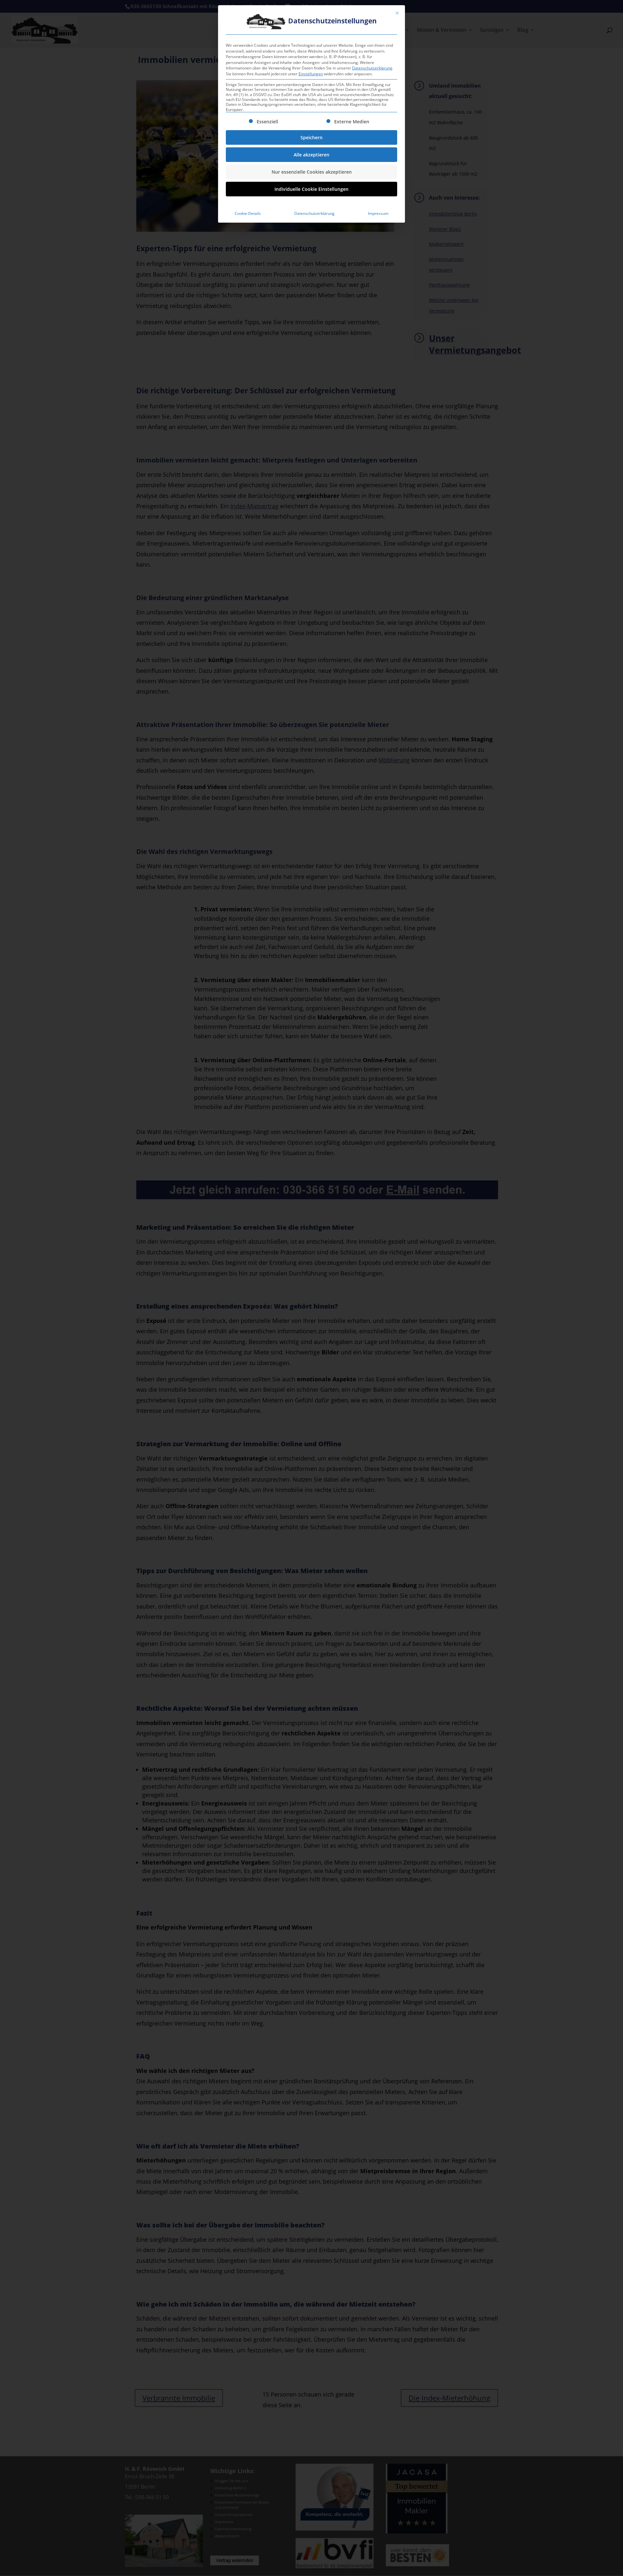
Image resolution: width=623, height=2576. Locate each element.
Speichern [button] (311, 137)
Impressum (378, 213)
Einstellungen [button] (311, 74)
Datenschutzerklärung (372, 68)
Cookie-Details (248, 213)
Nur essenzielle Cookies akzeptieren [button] (312, 172)
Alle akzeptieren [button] (311, 155)
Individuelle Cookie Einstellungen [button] (311, 189)
